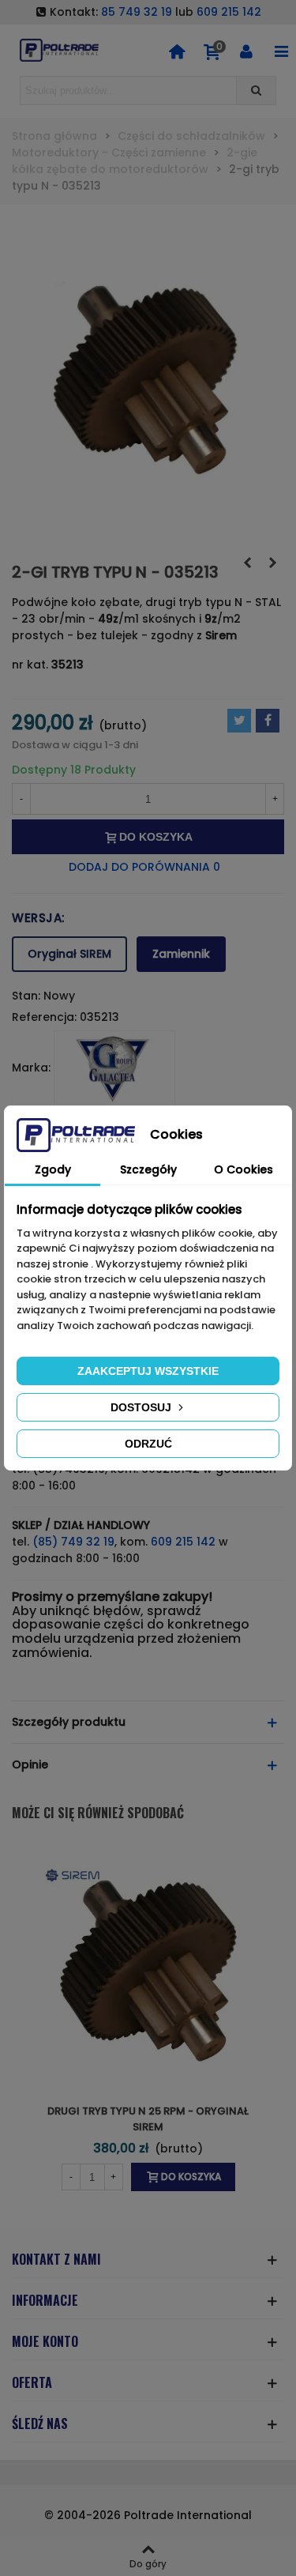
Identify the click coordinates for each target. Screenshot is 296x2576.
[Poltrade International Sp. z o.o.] (59, 50)
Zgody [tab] (53, 1169)
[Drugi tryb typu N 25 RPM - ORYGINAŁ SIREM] (148, 1969)
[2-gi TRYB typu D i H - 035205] (247, 563)
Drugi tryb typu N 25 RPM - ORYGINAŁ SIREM (148, 2119)
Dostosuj (142, 1407)
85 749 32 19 (137, 12)
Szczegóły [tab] (148, 1169)
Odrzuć (148, 1444)
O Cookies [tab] (244, 1169)
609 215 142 (229, 12)
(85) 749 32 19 (73, 1542)
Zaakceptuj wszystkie (148, 1371)
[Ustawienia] (246, 51)
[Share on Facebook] (268, 721)
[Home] (177, 51)
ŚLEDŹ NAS (40, 2423)
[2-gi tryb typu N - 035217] (272, 563)
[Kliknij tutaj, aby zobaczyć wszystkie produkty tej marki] (114, 1068)
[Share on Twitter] (239, 721)
